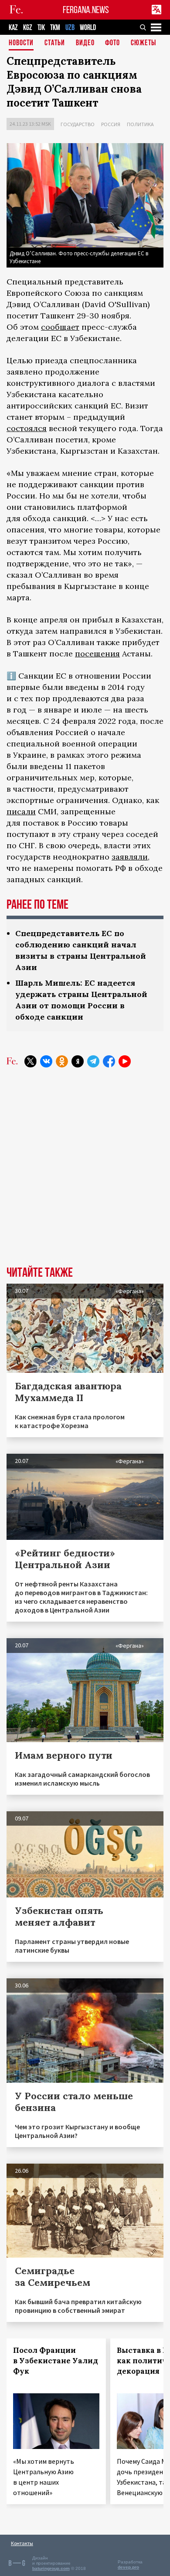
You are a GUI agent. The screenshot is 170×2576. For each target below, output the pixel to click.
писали (21, 811)
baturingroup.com (51, 2568)
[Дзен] (78, 1061)
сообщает (60, 327)
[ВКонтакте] (46, 1061)
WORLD (88, 28)
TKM (55, 28)
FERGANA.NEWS (86, 10)
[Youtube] (125, 1061)
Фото (112, 43)
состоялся (27, 428)
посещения (97, 654)
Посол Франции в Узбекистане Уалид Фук (56, 2361)
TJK (41, 28)
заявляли (130, 857)
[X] (31, 1061)
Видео (85, 43)
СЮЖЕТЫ (143, 43)
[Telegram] (93, 1061)
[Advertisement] (85, 1173)
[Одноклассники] (62, 1061)
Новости (21, 43)
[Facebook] (109, 1061)
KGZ (28, 28)
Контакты (22, 2543)
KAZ (13, 28)
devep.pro (128, 2567)
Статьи (55, 43)
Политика (140, 124)
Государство (78, 124)
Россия (111, 124)
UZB (70, 28)
